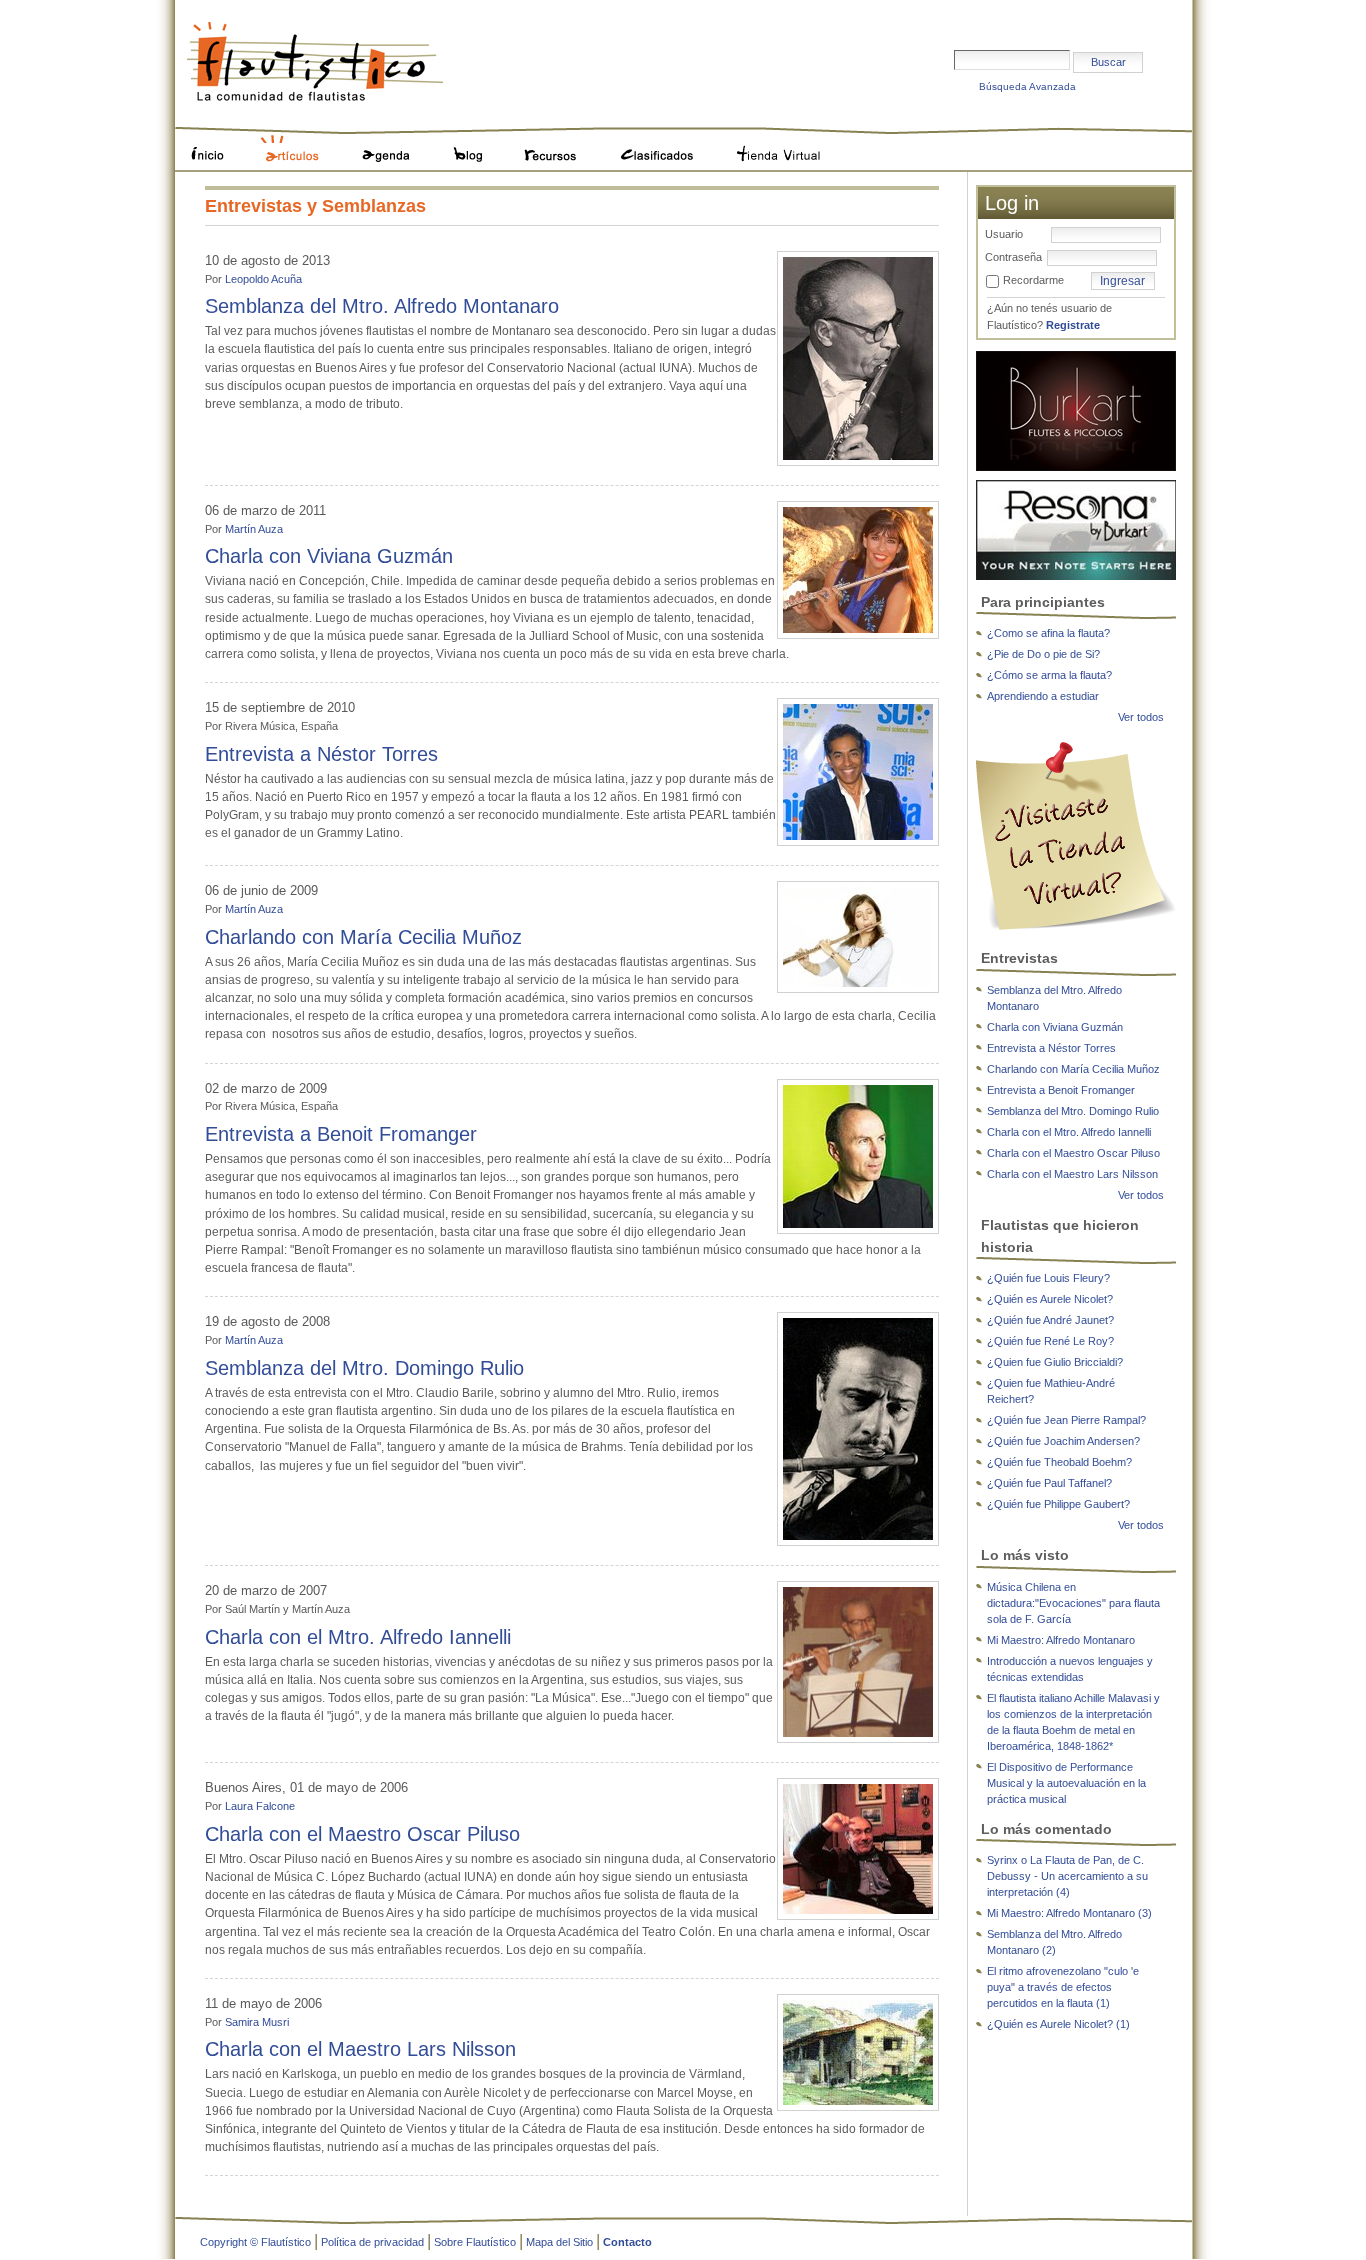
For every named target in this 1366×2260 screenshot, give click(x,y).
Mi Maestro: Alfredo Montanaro (1061, 1640)
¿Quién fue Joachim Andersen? (1063, 1441)
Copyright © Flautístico (255, 2242)
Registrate (1073, 325)
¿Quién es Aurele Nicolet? (1050, 1299)
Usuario (1004, 234)
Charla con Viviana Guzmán (329, 556)
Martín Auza (254, 529)
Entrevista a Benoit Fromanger (341, 1134)
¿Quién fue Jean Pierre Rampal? (1066, 1420)
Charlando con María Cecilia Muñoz (363, 937)
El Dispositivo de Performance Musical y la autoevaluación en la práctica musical (1066, 1783)
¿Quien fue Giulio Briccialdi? (1055, 1362)
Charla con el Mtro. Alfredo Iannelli (358, 1637)
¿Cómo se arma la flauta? (1049, 675)
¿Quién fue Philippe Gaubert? (1058, 1504)
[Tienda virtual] (1076, 835)
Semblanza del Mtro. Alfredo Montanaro (382, 306)
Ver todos (1141, 717)
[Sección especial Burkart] (1076, 410)
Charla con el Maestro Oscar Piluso (362, 1834)
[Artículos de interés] (296, 145)
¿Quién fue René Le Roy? (1050, 1341)
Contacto (627, 2242)
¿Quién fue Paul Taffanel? (1049, 1483)
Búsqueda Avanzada (1027, 86)
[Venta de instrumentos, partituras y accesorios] (777, 144)
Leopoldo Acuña (263, 279)
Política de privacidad (372, 2242)
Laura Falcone (260, 1806)
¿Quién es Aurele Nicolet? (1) (1058, 2024)
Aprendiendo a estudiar (1043, 696)
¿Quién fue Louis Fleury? (1048, 1278)
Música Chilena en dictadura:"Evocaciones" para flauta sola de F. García (1073, 1603)
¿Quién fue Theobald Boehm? (1059, 1462)
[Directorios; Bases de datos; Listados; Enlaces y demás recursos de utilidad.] (554, 144)
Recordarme (1033, 280)
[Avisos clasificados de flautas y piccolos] (660, 144)
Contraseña (1013, 257)
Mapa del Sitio (559, 2242)
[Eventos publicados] (390, 144)
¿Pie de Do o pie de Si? (1043, 654)
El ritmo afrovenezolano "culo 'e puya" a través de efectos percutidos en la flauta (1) (1063, 1987)
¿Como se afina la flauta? (1048, 633)
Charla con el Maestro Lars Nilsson (360, 2049)
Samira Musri (257, 2022)
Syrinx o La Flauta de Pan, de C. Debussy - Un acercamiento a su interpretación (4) (1067, 1876)
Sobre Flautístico (475, 2242)
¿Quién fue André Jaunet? (1050, 1320)
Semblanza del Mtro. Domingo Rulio (364, 1368)
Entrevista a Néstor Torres (321, 754)
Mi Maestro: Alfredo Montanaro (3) (1069, 1913)
